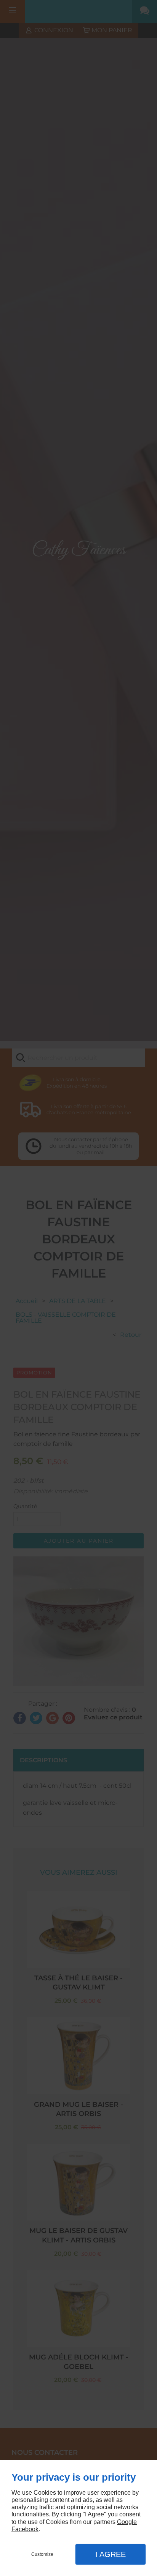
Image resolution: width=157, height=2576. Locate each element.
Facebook (25, 2529)
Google (127, 2522)
